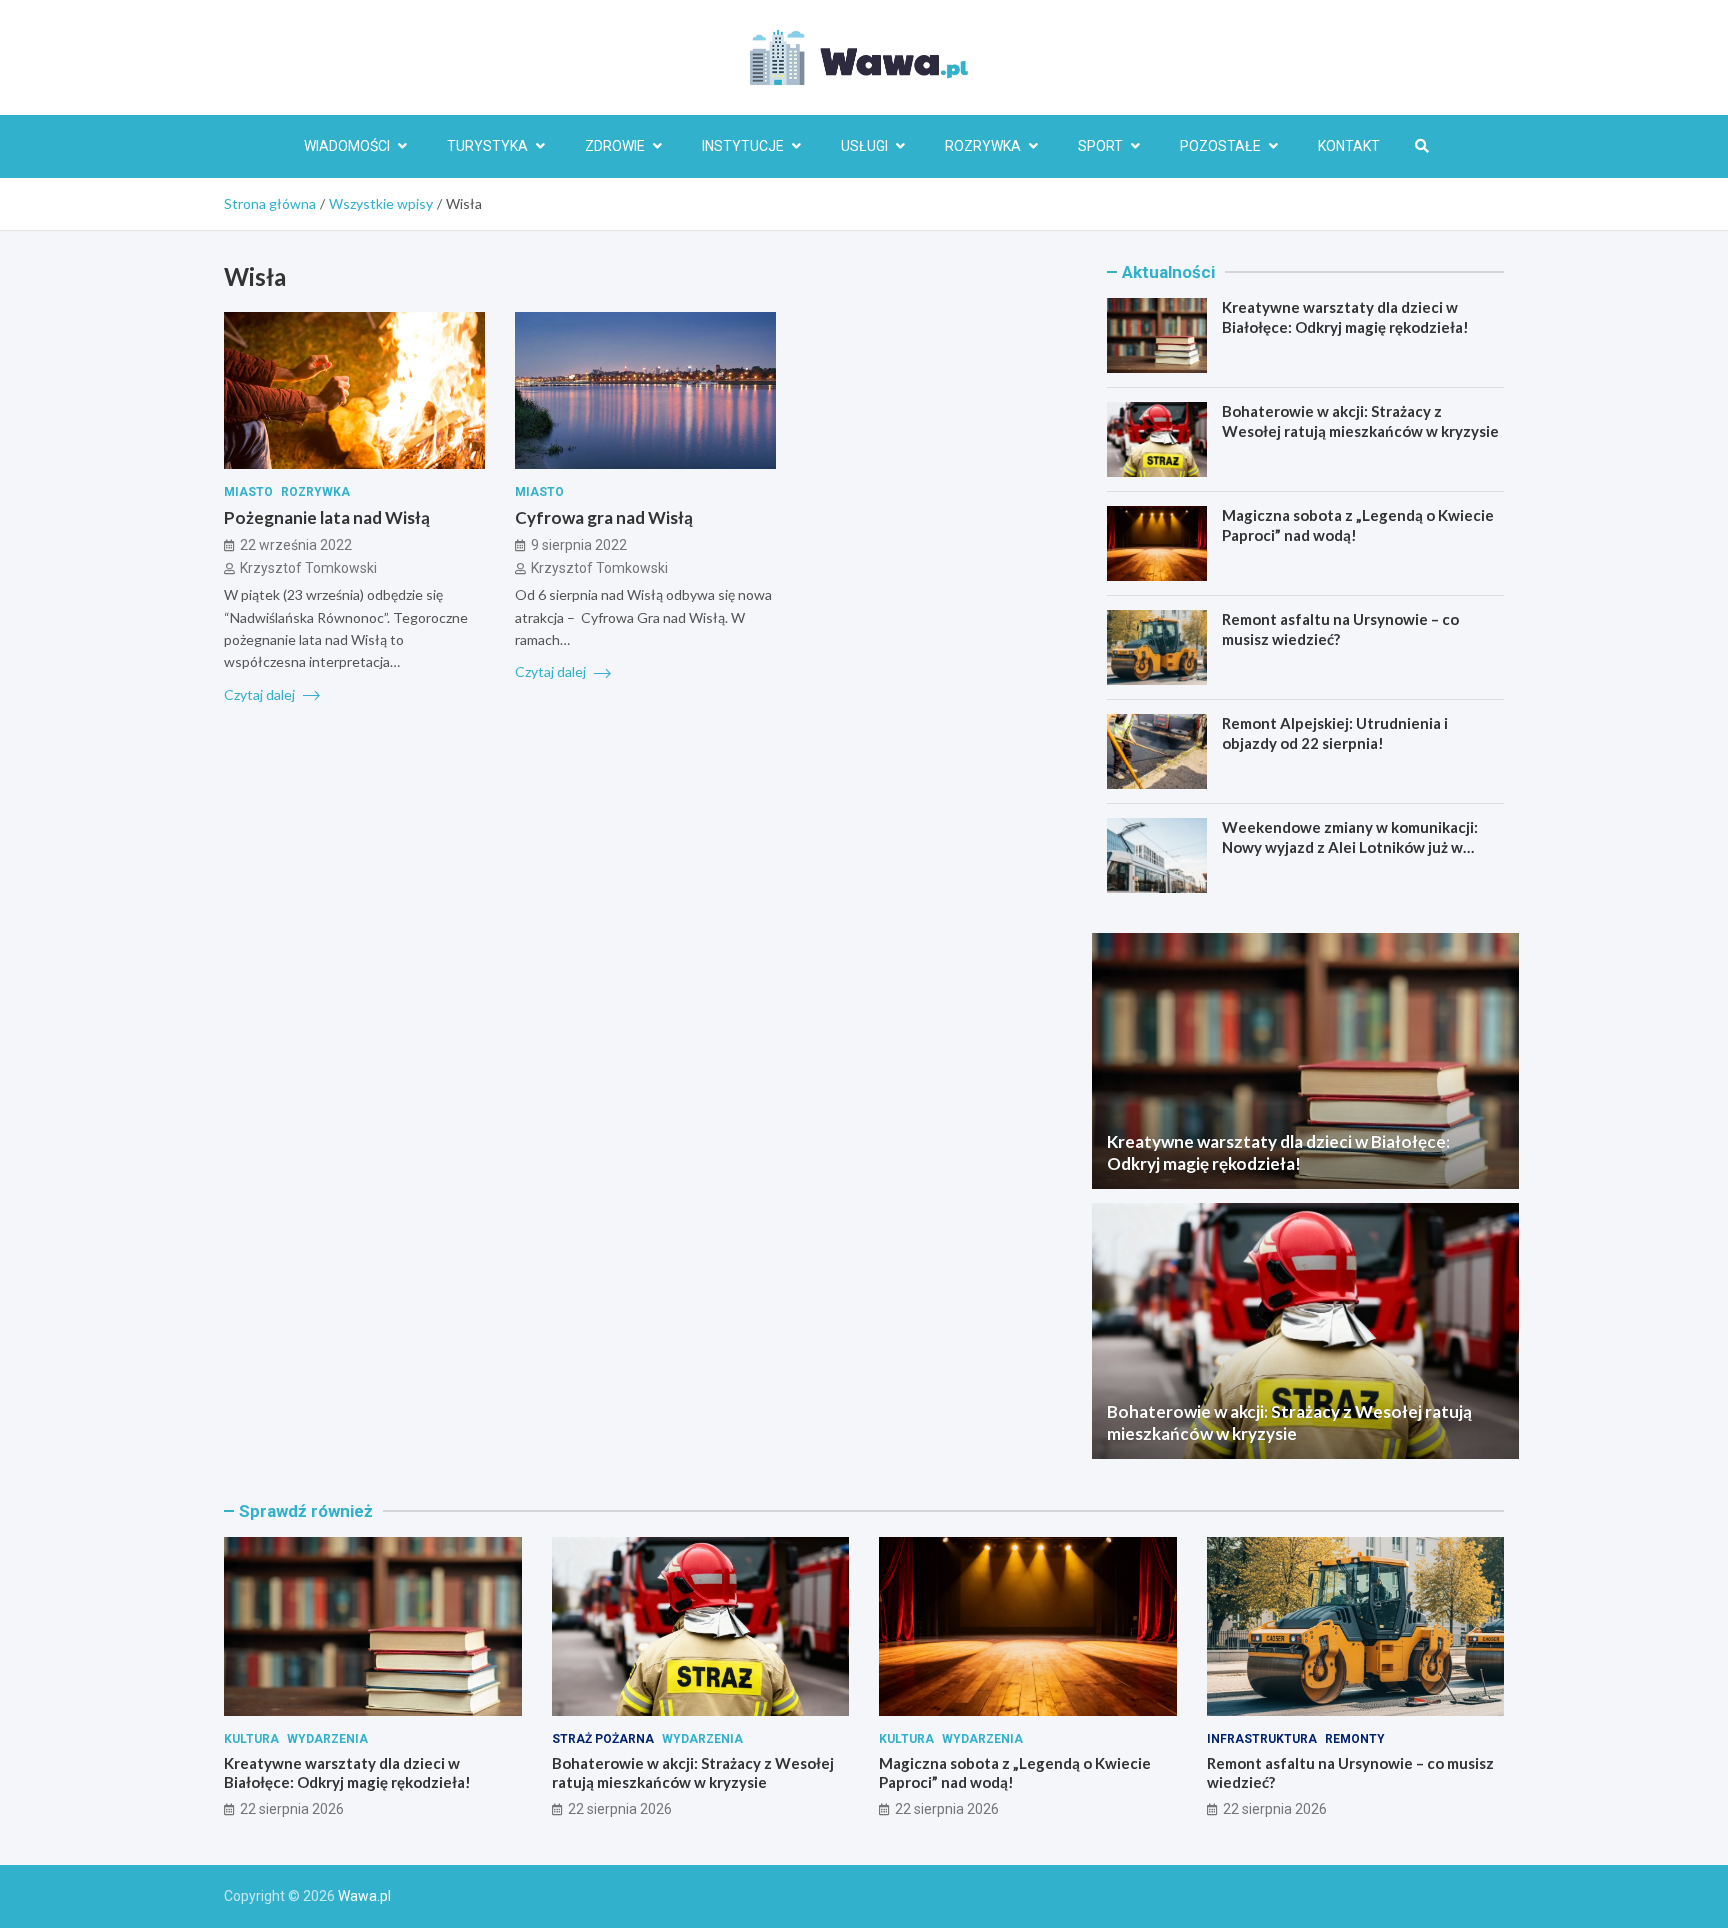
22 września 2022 (296, 545)
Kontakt (1349, 146)
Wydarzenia (327, 1739)
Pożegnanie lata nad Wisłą (327, 517)
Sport (1100, 146)
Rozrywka (983, 146)
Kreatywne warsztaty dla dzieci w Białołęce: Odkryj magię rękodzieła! (1345, 317)
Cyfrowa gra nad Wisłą (604, 517)
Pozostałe (1220, 146)
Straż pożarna (603, 1739)
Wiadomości (347, 146)
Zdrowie (615, 146)
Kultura (251, 1739)
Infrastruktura (1262, 1739)
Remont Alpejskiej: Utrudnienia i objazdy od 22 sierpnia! (1335, 733)
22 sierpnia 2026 (292, 1809)
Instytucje (743, 146)
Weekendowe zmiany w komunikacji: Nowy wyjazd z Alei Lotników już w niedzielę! (1350, 846)
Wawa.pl (364, 1896)
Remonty (1355, 1739)
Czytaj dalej (261, 693)
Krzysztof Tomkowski (308, 567)
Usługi (864, 146)
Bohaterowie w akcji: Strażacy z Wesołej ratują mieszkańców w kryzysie (1360, 421)
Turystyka (487, 146)
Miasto (248, 492)
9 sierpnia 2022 (579, 545)
